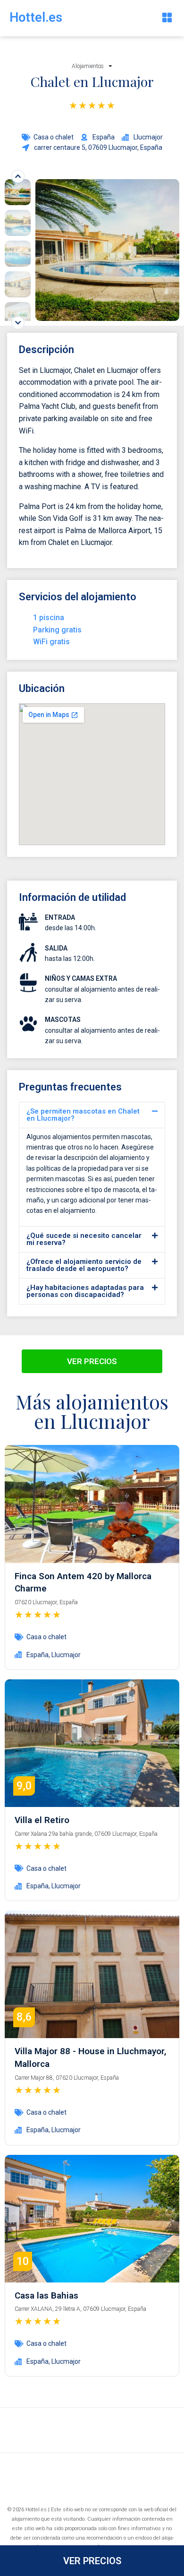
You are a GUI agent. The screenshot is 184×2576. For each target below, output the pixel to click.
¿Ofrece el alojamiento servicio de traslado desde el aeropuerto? (84, 1265)
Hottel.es (36, 17)
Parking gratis (57, 630)
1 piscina (49, 618)
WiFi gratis (51, 642)
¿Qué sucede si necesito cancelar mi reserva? (84, 1239)
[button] (167, 18)
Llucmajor (66, 1655)
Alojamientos (88, 66)
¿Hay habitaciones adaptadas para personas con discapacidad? (85, 1291)
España (38, 1655)
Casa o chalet (54, 137)
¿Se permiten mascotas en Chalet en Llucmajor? (83, 1115)
